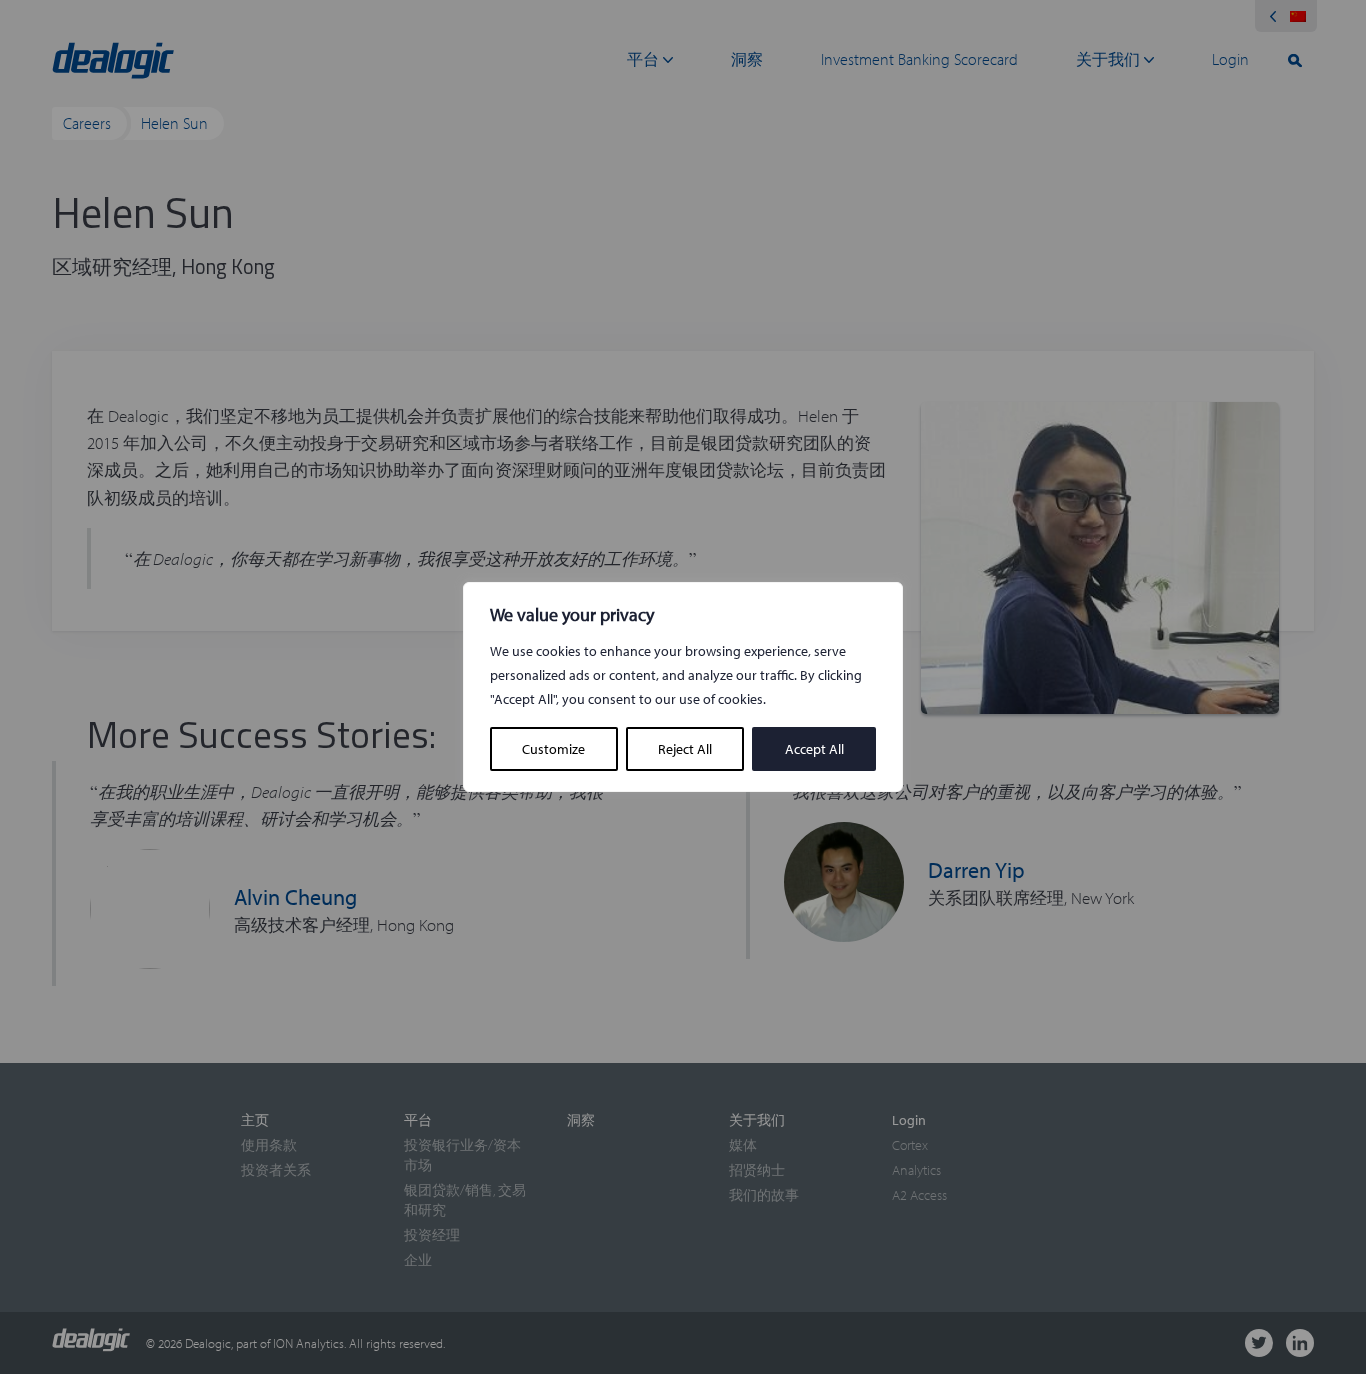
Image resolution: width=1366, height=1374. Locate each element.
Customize (553, 749)
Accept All (814, 749)
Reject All (685, 749)
